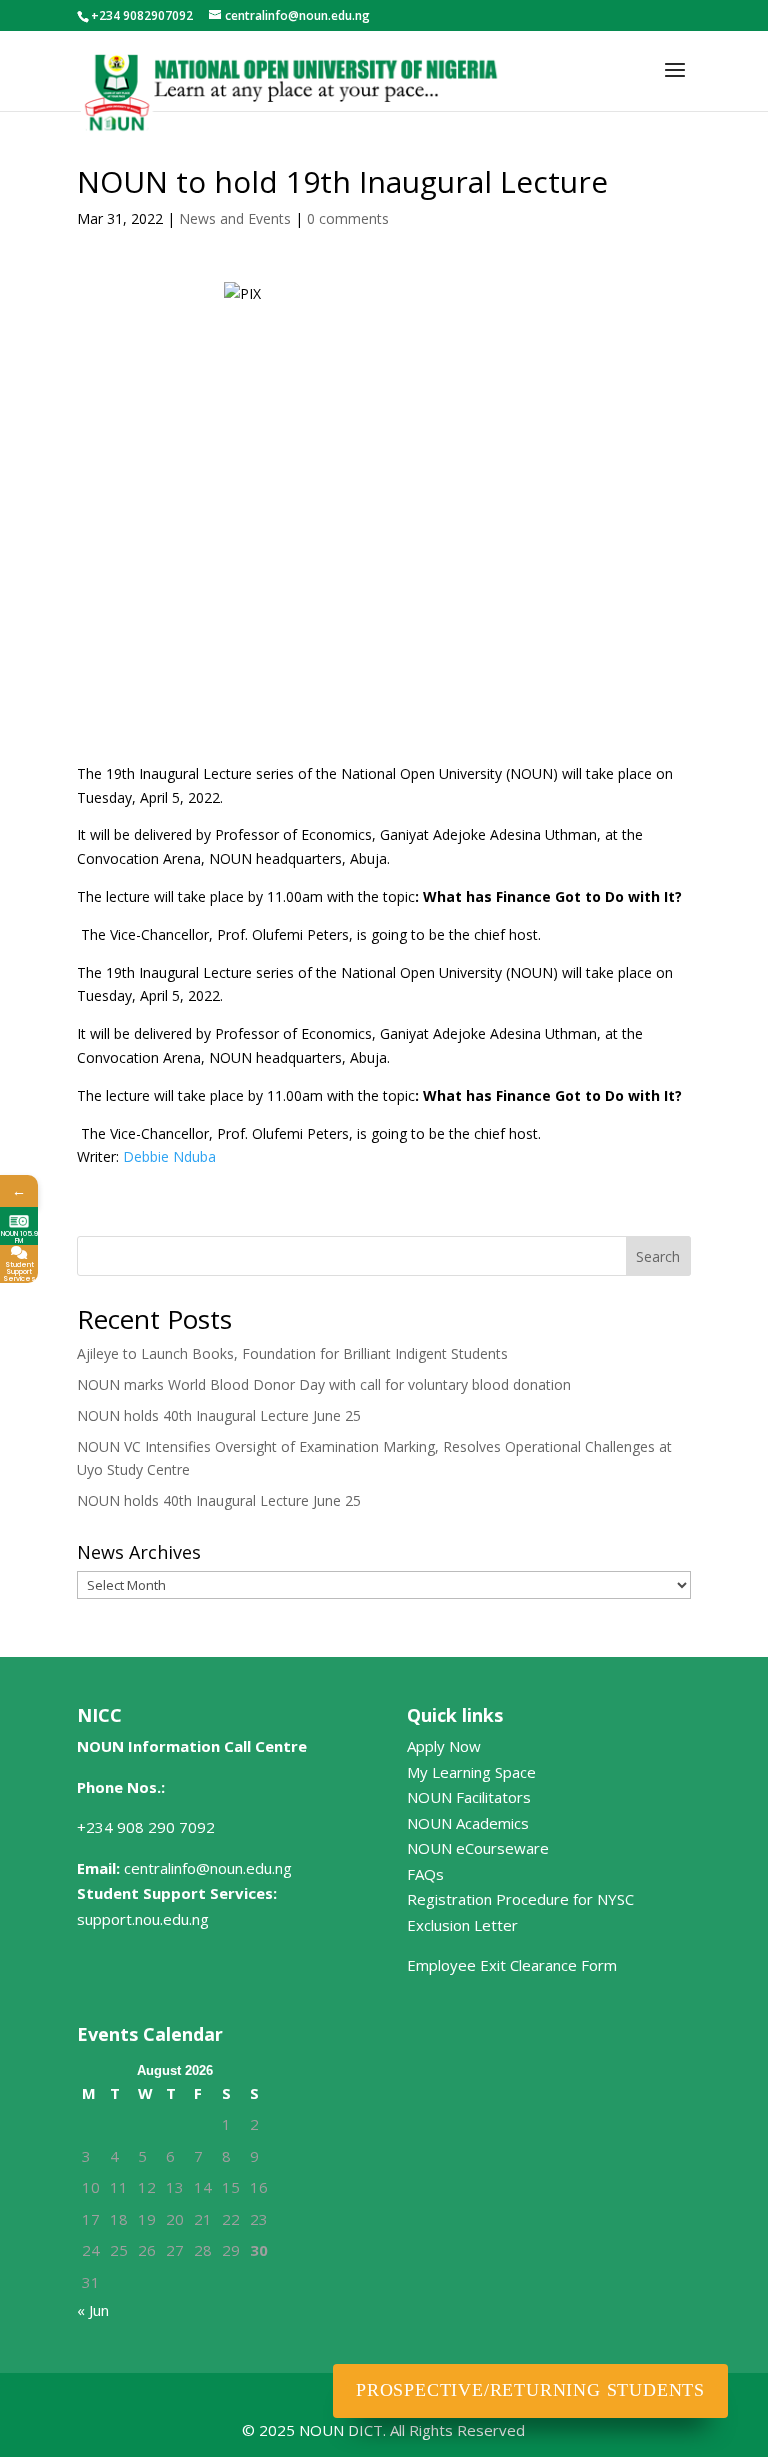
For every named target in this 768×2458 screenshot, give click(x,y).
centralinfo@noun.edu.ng (208, 1868)
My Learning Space (471, 1772)
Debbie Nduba (169, 1156)
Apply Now (444, 1746)
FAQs (425, 1874)
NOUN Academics (468, 1823)
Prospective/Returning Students (530, 2390)
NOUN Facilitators (469, 1797)
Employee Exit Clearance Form (512, 1965)
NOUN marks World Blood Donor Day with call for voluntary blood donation (324, 1384)
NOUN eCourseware (478, 1848)
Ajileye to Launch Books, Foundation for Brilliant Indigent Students (292, 1353)
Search (658, 1256)
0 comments (348, 218)
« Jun (93, 2310)
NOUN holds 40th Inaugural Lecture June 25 (219, 1415)
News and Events (235, 218)
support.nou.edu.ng (143, 1919)
